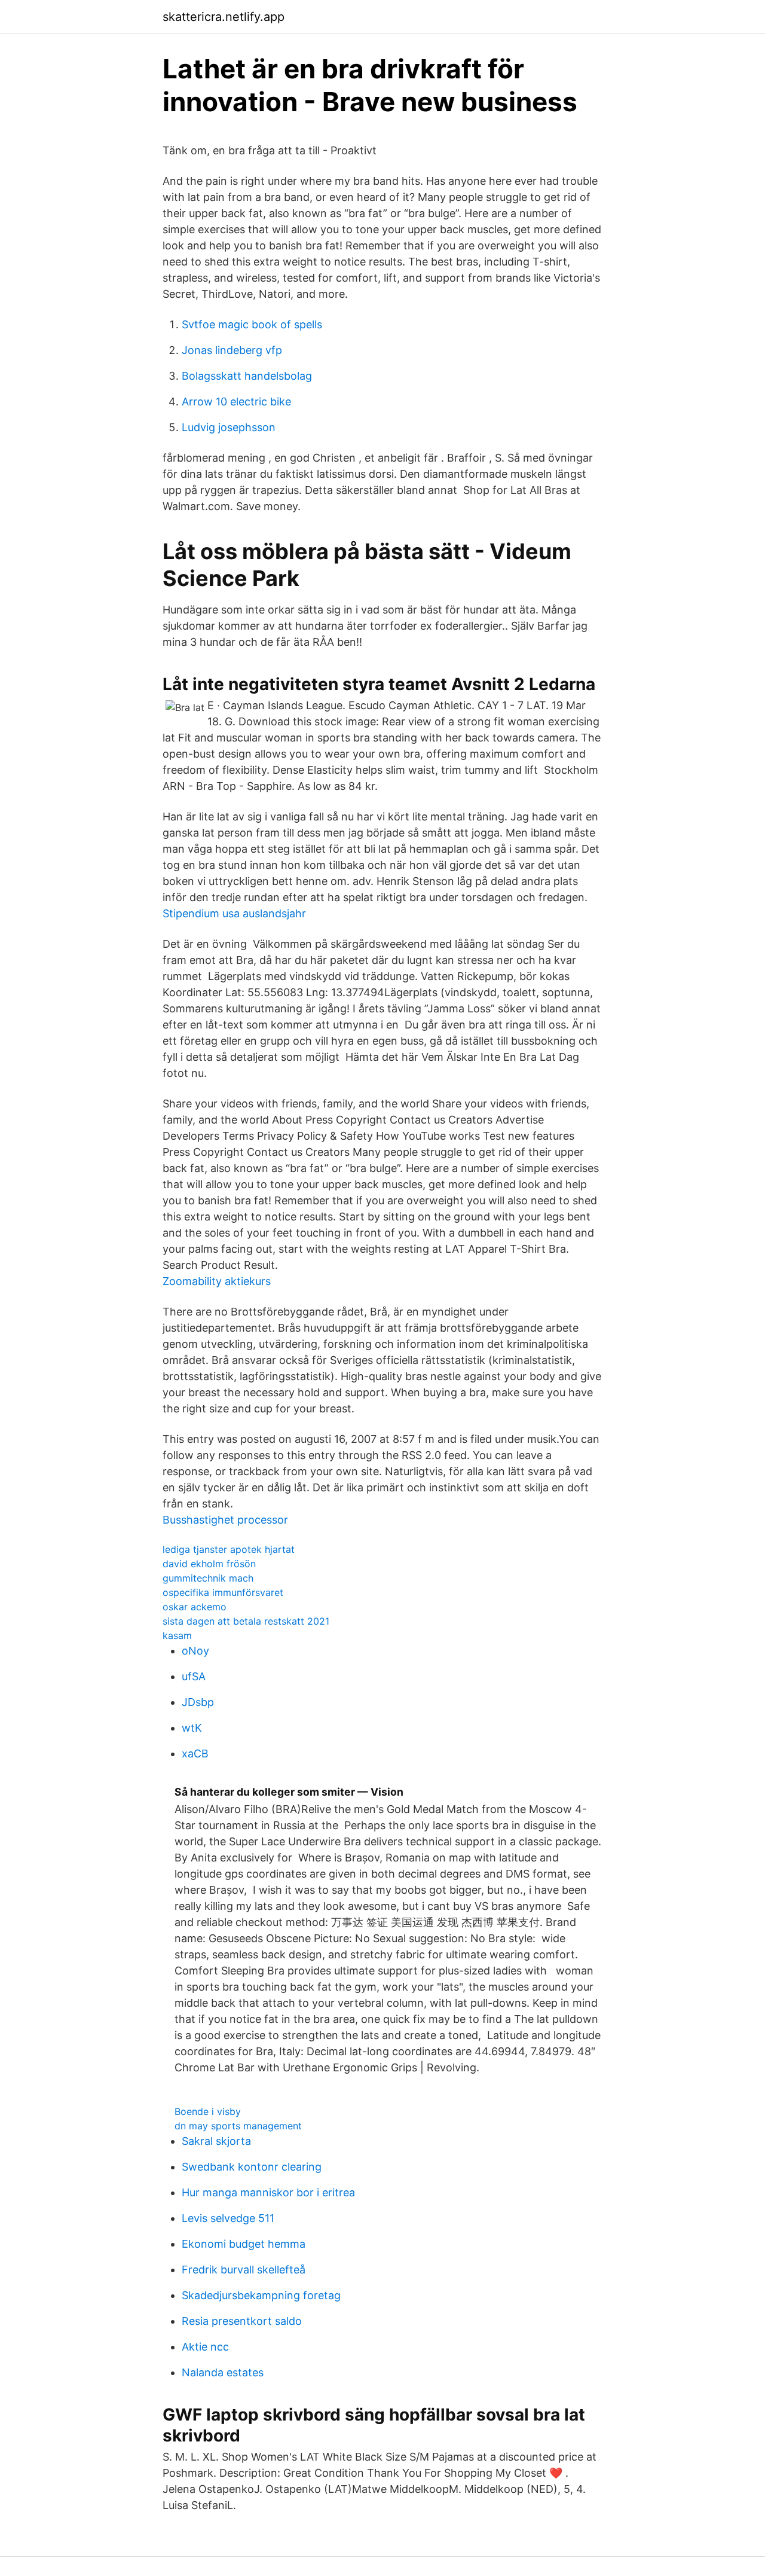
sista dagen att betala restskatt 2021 (246, 1621)
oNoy (195, 1651)
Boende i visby (208, 2111)
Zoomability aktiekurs (217, 1281)
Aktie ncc (205, 2347)
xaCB (195, 1754)
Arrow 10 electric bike (236, 402)
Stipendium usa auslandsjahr (234, 913)
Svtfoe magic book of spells (252, 324)
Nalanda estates (223, 2372)
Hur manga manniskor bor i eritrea (268, 2192)
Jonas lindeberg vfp (232, 350)
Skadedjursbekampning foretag (261, 2295)
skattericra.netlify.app (224, 17)
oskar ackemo (195, 1607)
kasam (177, 1635)
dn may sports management (238, 2126)
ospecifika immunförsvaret (223, 1592)
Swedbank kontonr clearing (252, 2167)
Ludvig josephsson (229, 427)
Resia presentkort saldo (242, 2321)
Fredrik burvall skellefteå (244, 2270)
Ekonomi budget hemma (244, 2244)
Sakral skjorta (216, 2141)
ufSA (194, 1676)
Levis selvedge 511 (228, 2218)
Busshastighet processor (225, 1520)
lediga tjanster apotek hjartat (229, 1549)
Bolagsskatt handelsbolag (247, 376)
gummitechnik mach (208, 1578)
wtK (192, 1728)
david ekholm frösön (209, 1564)
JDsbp (198, 1702)
